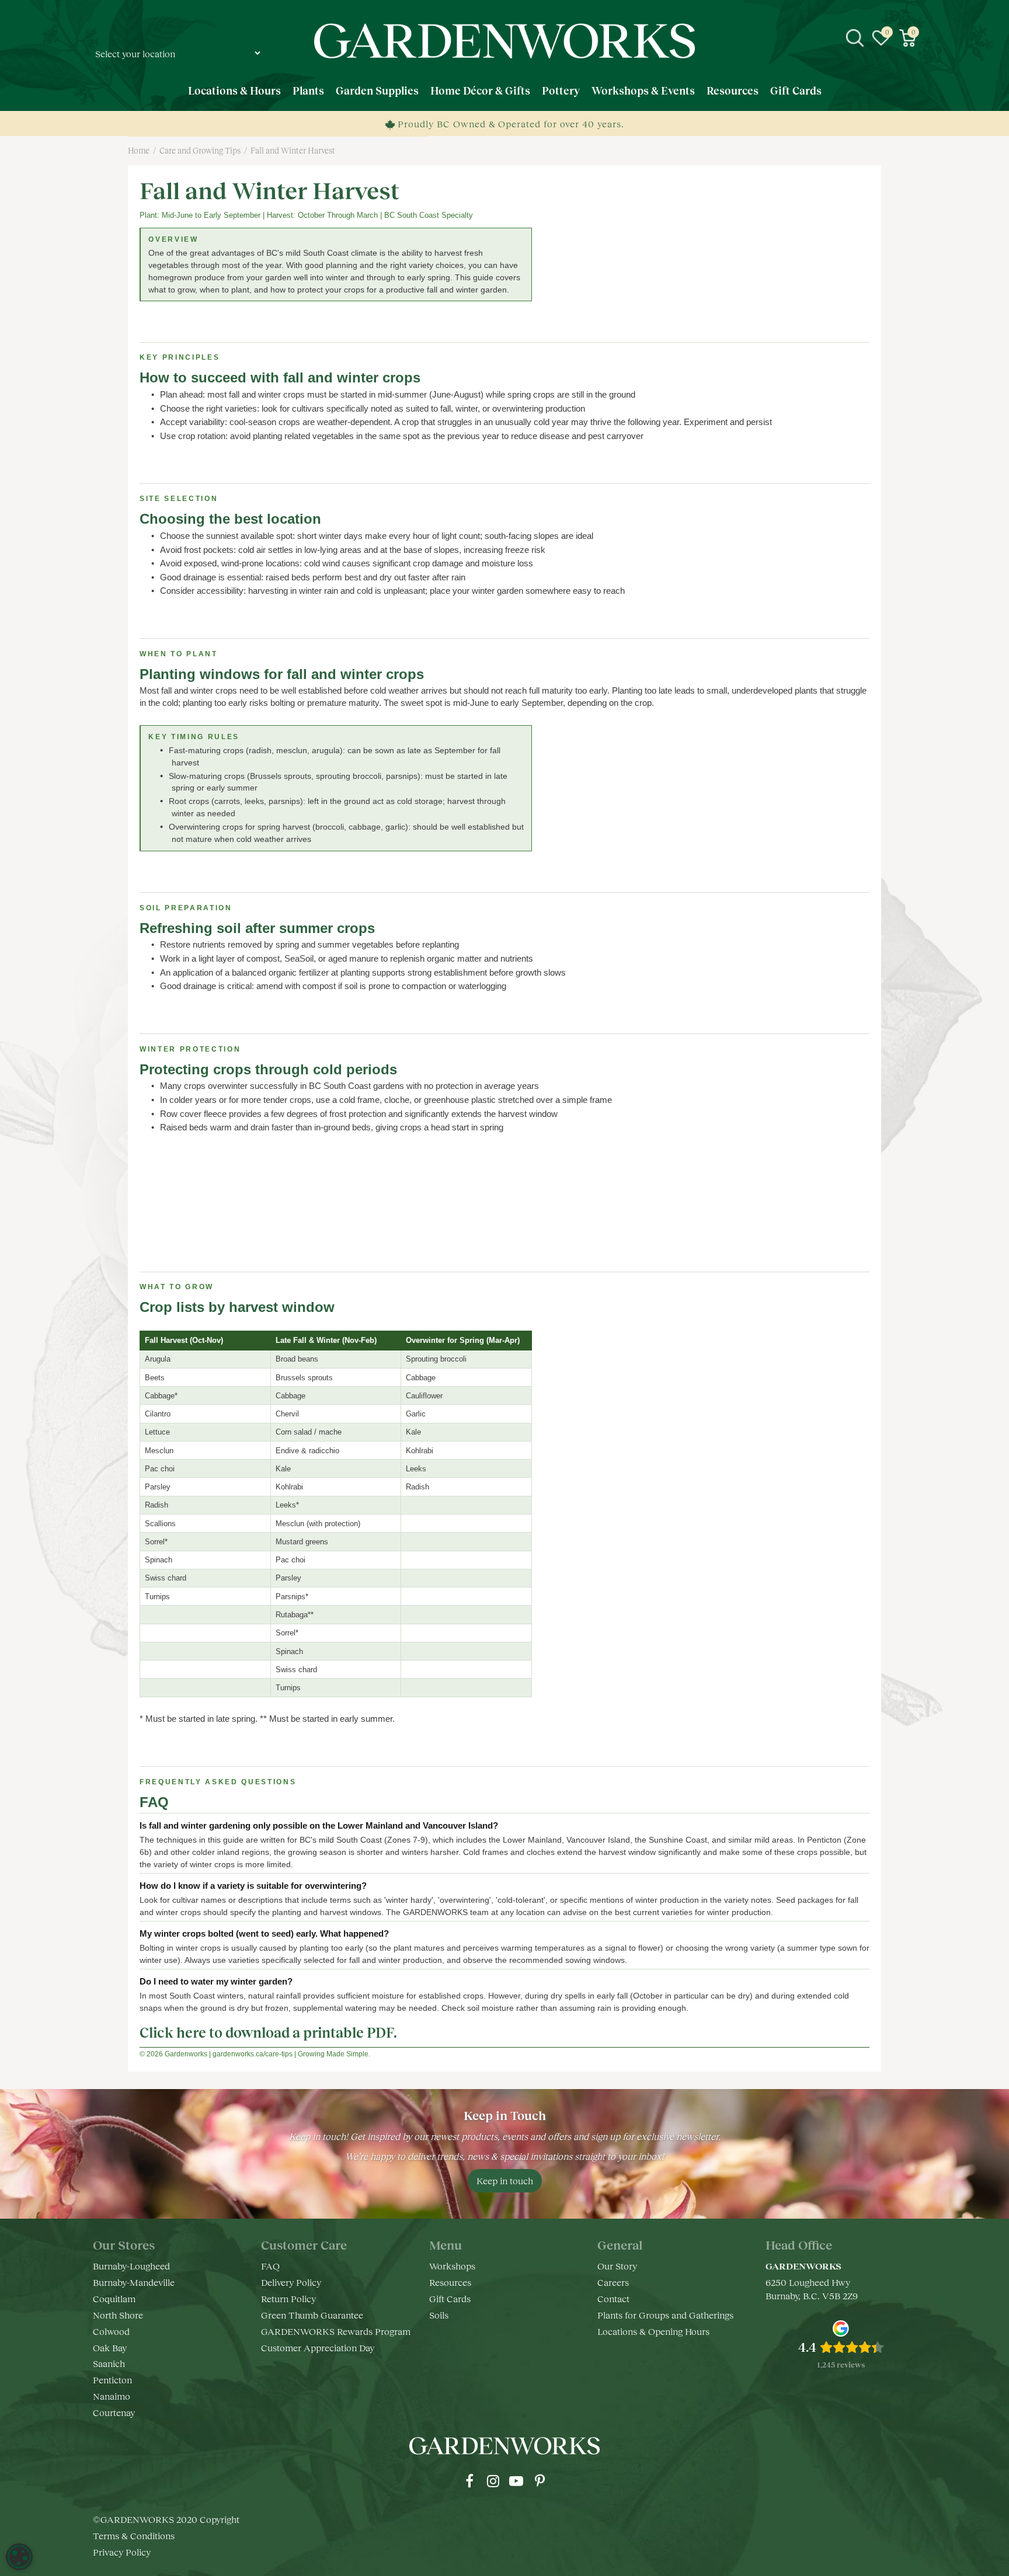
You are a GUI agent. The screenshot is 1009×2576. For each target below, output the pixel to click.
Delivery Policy (291, 2282)
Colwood (111, 2331)
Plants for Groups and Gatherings (665, 2315)
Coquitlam (114, 2298)
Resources (450, 2282)
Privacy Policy (122, 2552)
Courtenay (114, 2412)
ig (493, 2481)
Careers (613, 2282)
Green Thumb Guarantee (312, 2315)
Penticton (112, 2380)
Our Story (617, 2266)
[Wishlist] (881, 38)
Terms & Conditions (134, 2535)
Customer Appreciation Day (318, 2347)
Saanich (109, 2363)
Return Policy (288, 2298)
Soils (439, 2315)
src (855, 38)
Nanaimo (112, 2396)
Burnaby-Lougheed (131, 2266)
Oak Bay (110, 2347)
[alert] (19, 2557)
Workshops (452, 2266)
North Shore (118, 2315)
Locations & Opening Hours (653, 2331)
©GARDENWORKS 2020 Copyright (166, 2519)
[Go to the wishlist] (881, 38)
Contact (613, 2298)
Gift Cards (450, 2298)
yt (516, 2481)
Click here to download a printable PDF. (268, 2032)
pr (540, 2481)
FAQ (270, 2266)
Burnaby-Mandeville (134, 2282)
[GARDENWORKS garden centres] (504, 41)
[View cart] (907, 38)
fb (469, 2481)
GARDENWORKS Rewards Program (336, 2331)
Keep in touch (505, 2180)
